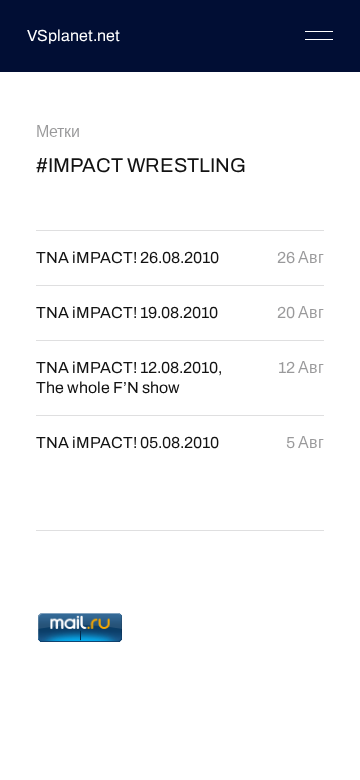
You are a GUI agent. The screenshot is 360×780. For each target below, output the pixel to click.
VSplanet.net (73, 35)
